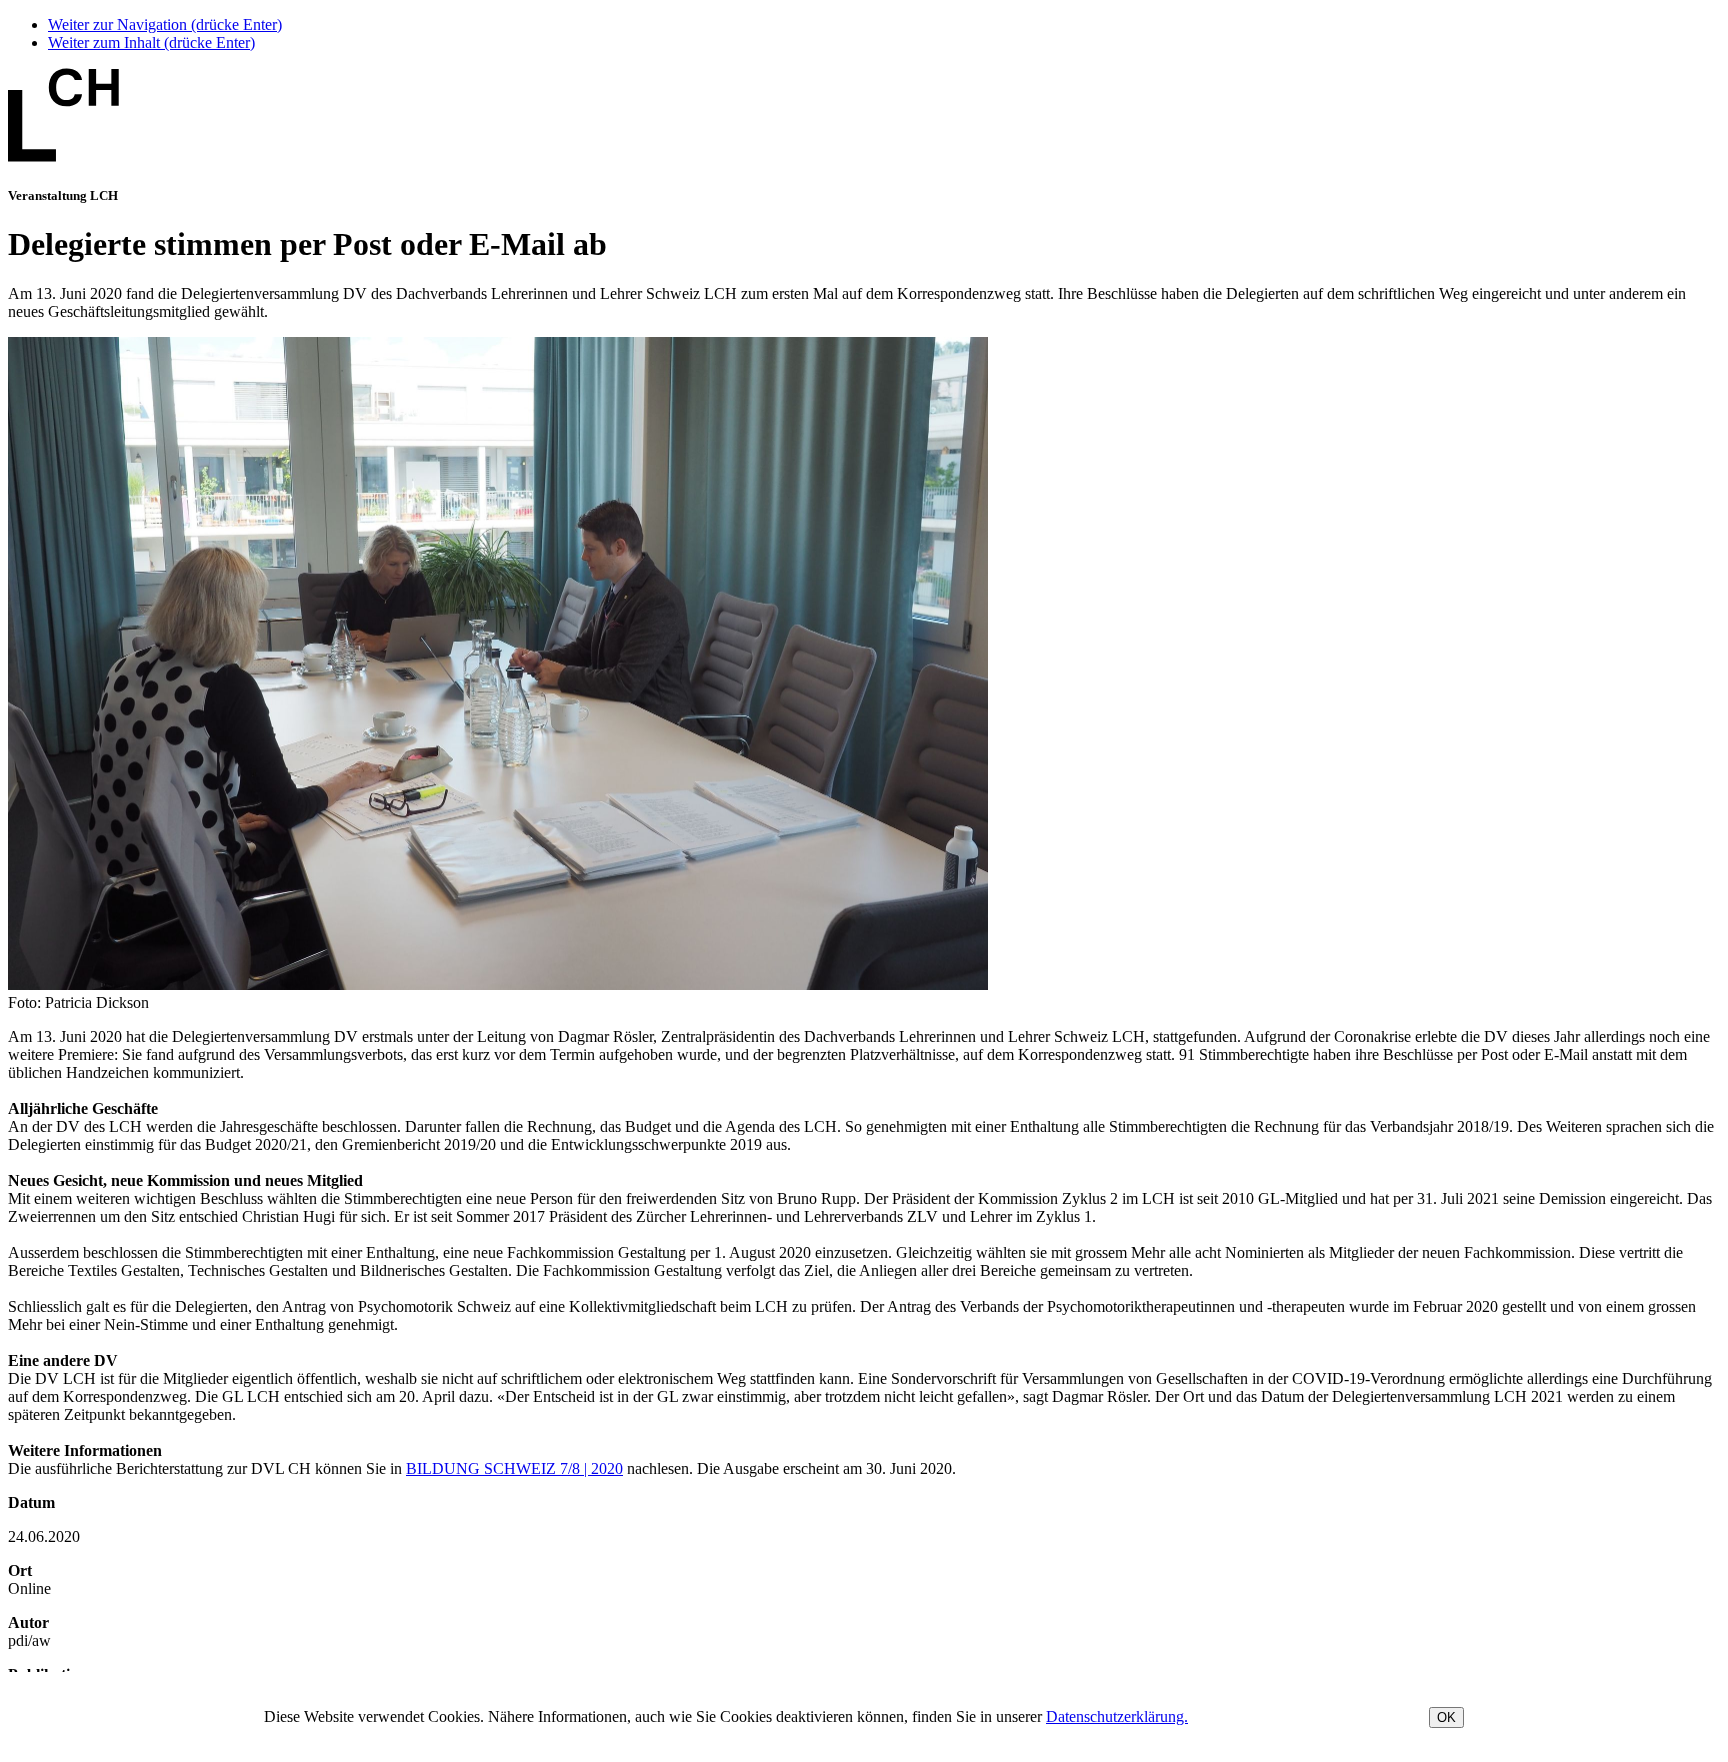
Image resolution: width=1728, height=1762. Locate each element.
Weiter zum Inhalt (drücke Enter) (151, 42)
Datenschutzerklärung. (1117, 1716)
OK (1446, 1717)
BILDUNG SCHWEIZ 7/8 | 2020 (514, 1468)
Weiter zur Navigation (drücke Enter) (165, 24)
